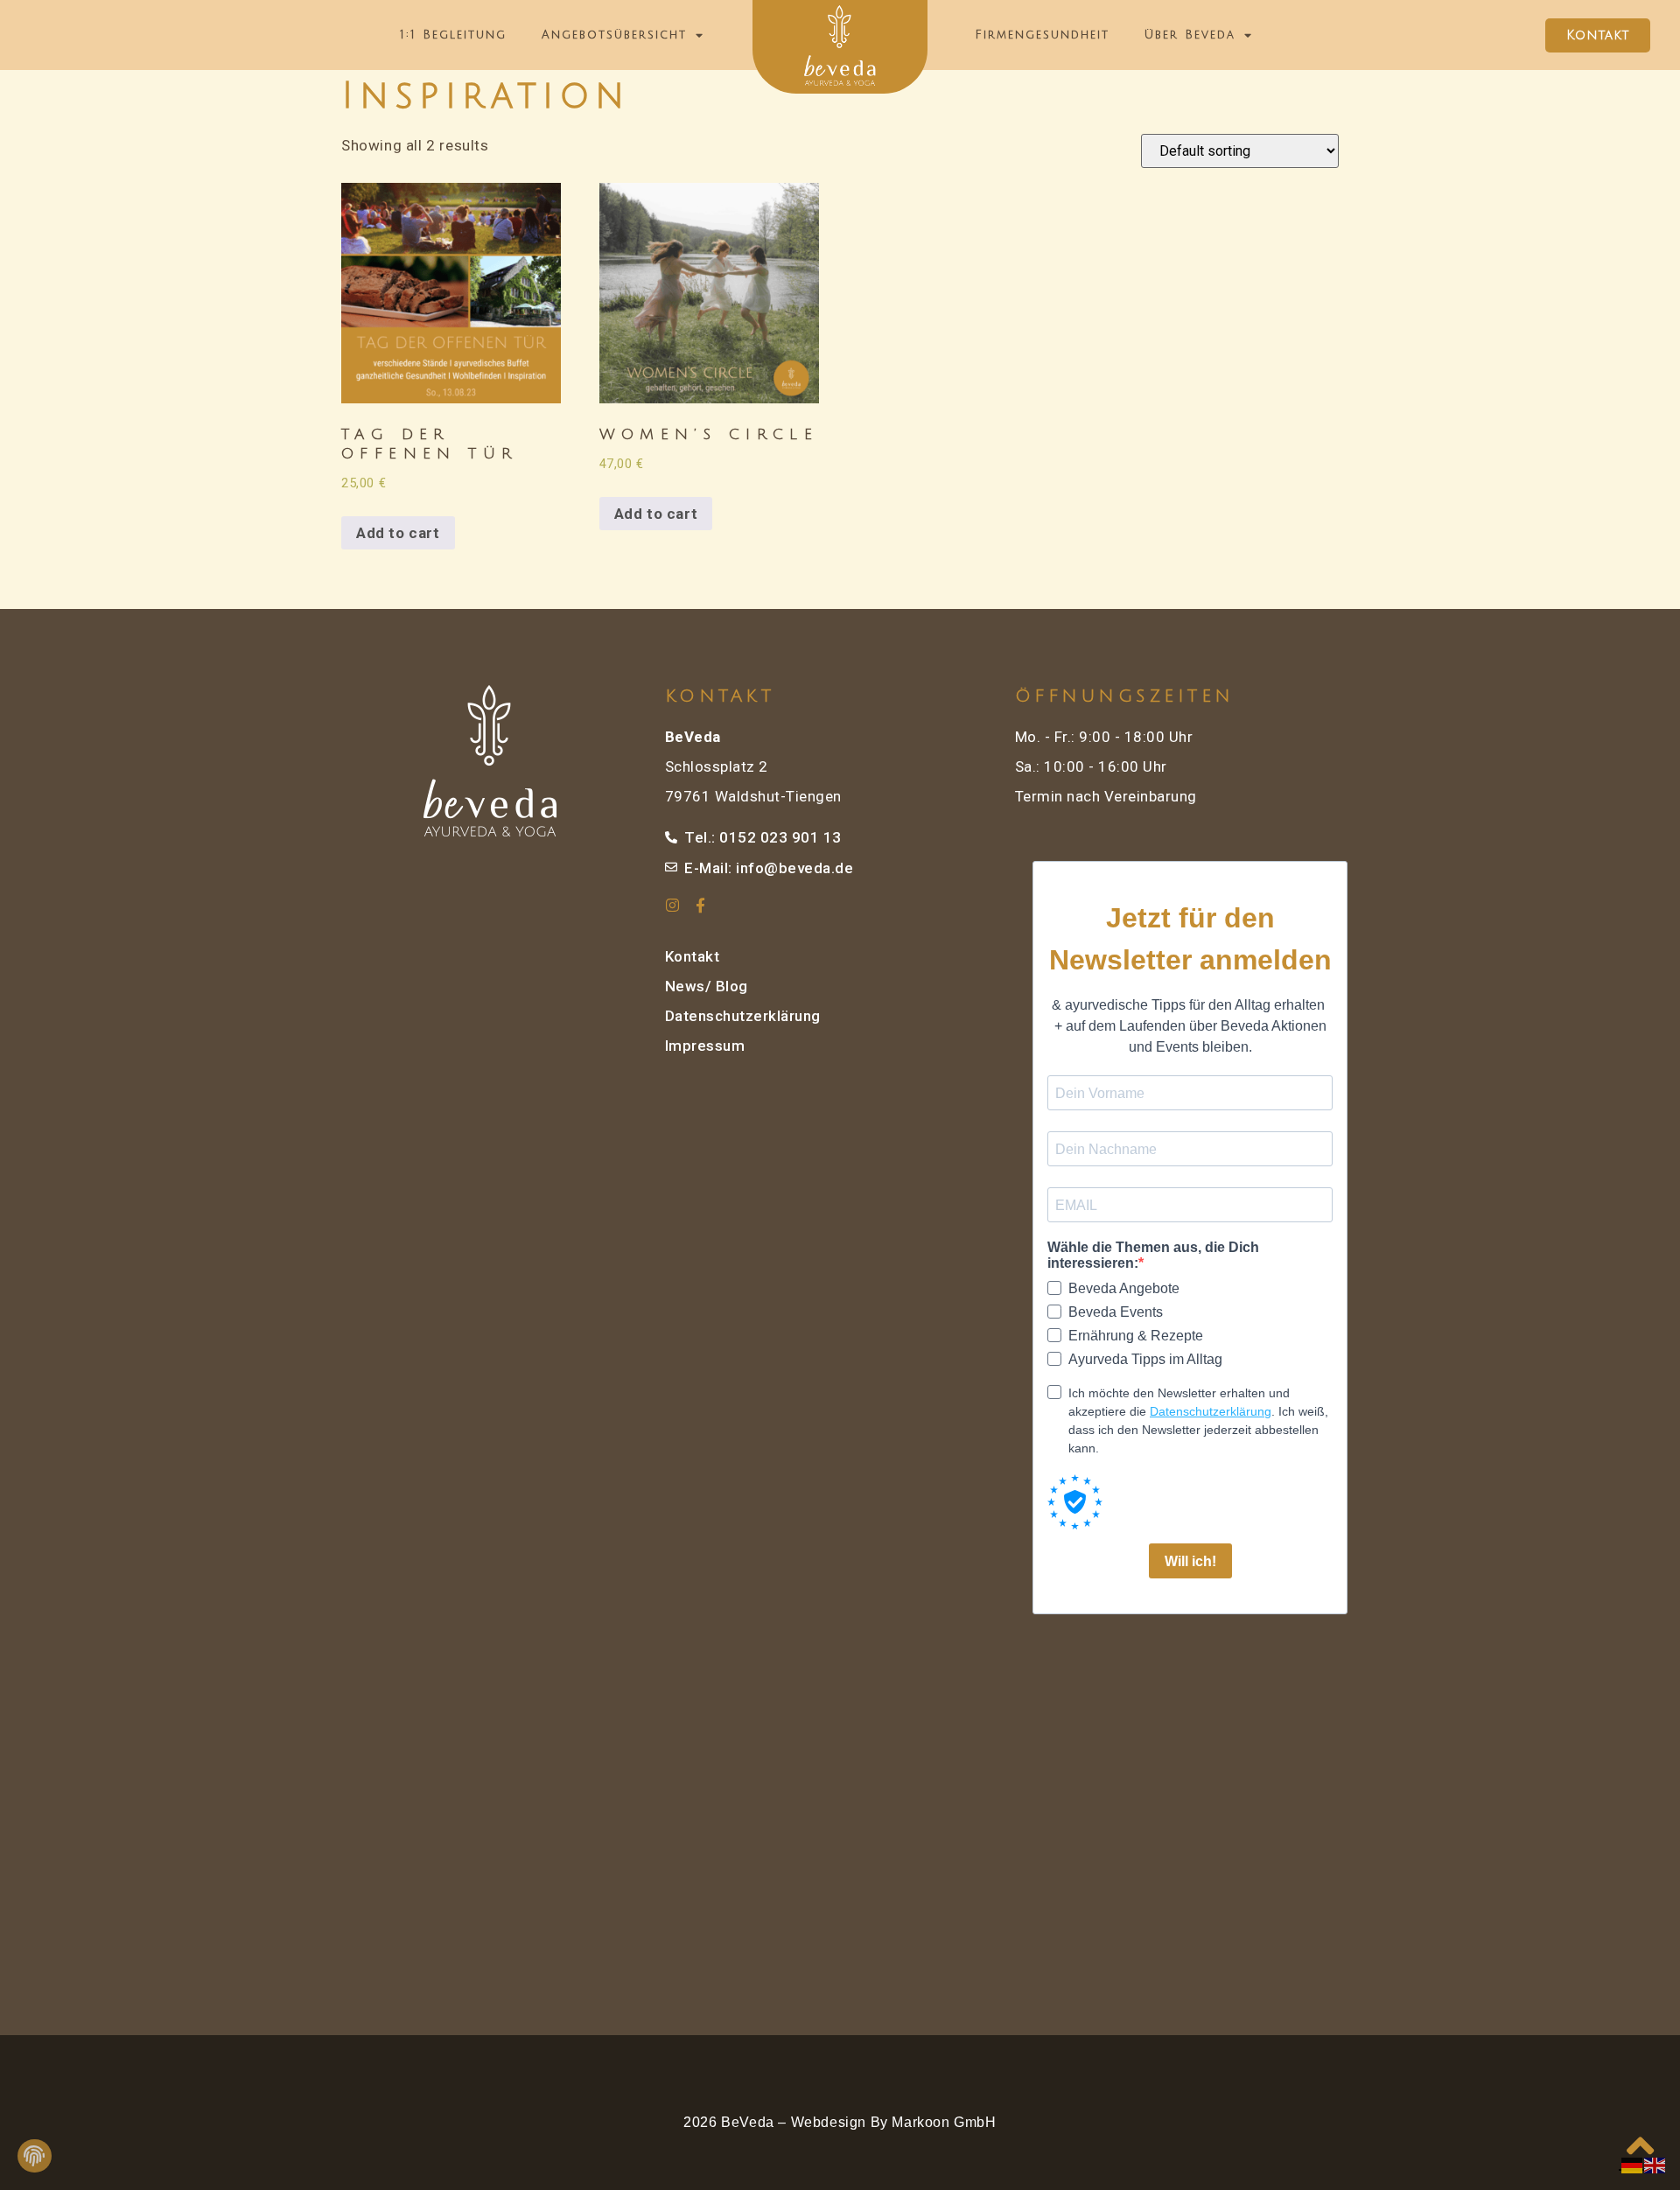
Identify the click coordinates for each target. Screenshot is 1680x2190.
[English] (1655, 2165)
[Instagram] (672, 905)
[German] (1633, 2165)
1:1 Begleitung (453, 35)
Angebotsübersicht (614, 35)
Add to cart (398, 533)
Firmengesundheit (1042, 35)
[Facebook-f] (701, 905)
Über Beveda (1190, 35)
